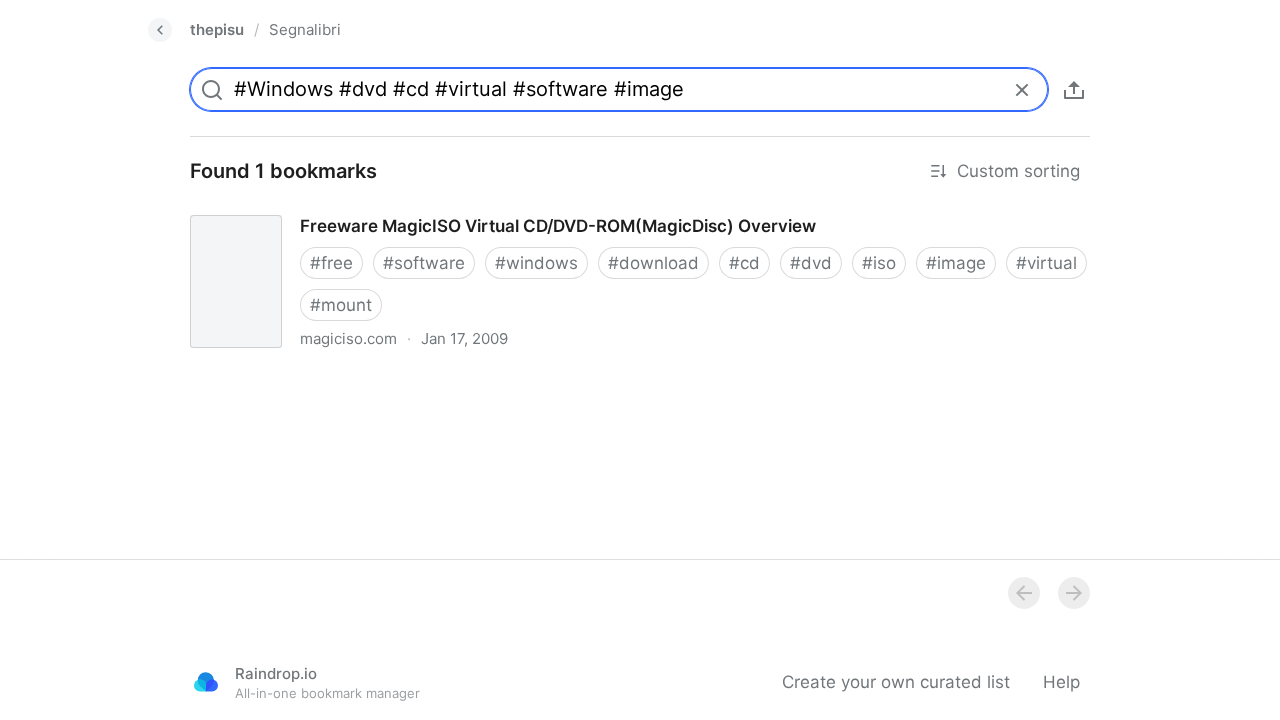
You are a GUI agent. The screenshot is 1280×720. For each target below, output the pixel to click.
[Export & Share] (1074, 90)
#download (653, 263)
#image (956, 263)
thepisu (217, 29)
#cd (744, 263)
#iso (879, 263)
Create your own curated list (896, 682)
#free (331, 263)
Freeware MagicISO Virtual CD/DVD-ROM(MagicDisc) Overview (424, 208)
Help (1061, 682)
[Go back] (160, 30)
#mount (341, 305)
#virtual (1046, 263)
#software (424, 263)
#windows (536, 263)
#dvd (811, 263)
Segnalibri (305, 29)
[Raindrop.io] (206, 682)
